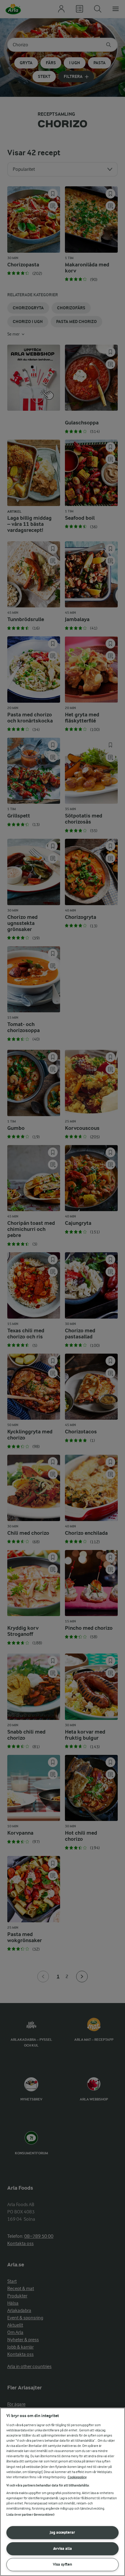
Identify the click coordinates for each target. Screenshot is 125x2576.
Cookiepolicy (77, 2477)
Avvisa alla (62, 2548)
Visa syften (62, 2564)
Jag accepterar (62, 2532)
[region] (62, 2492)
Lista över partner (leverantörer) (30, 2515)
